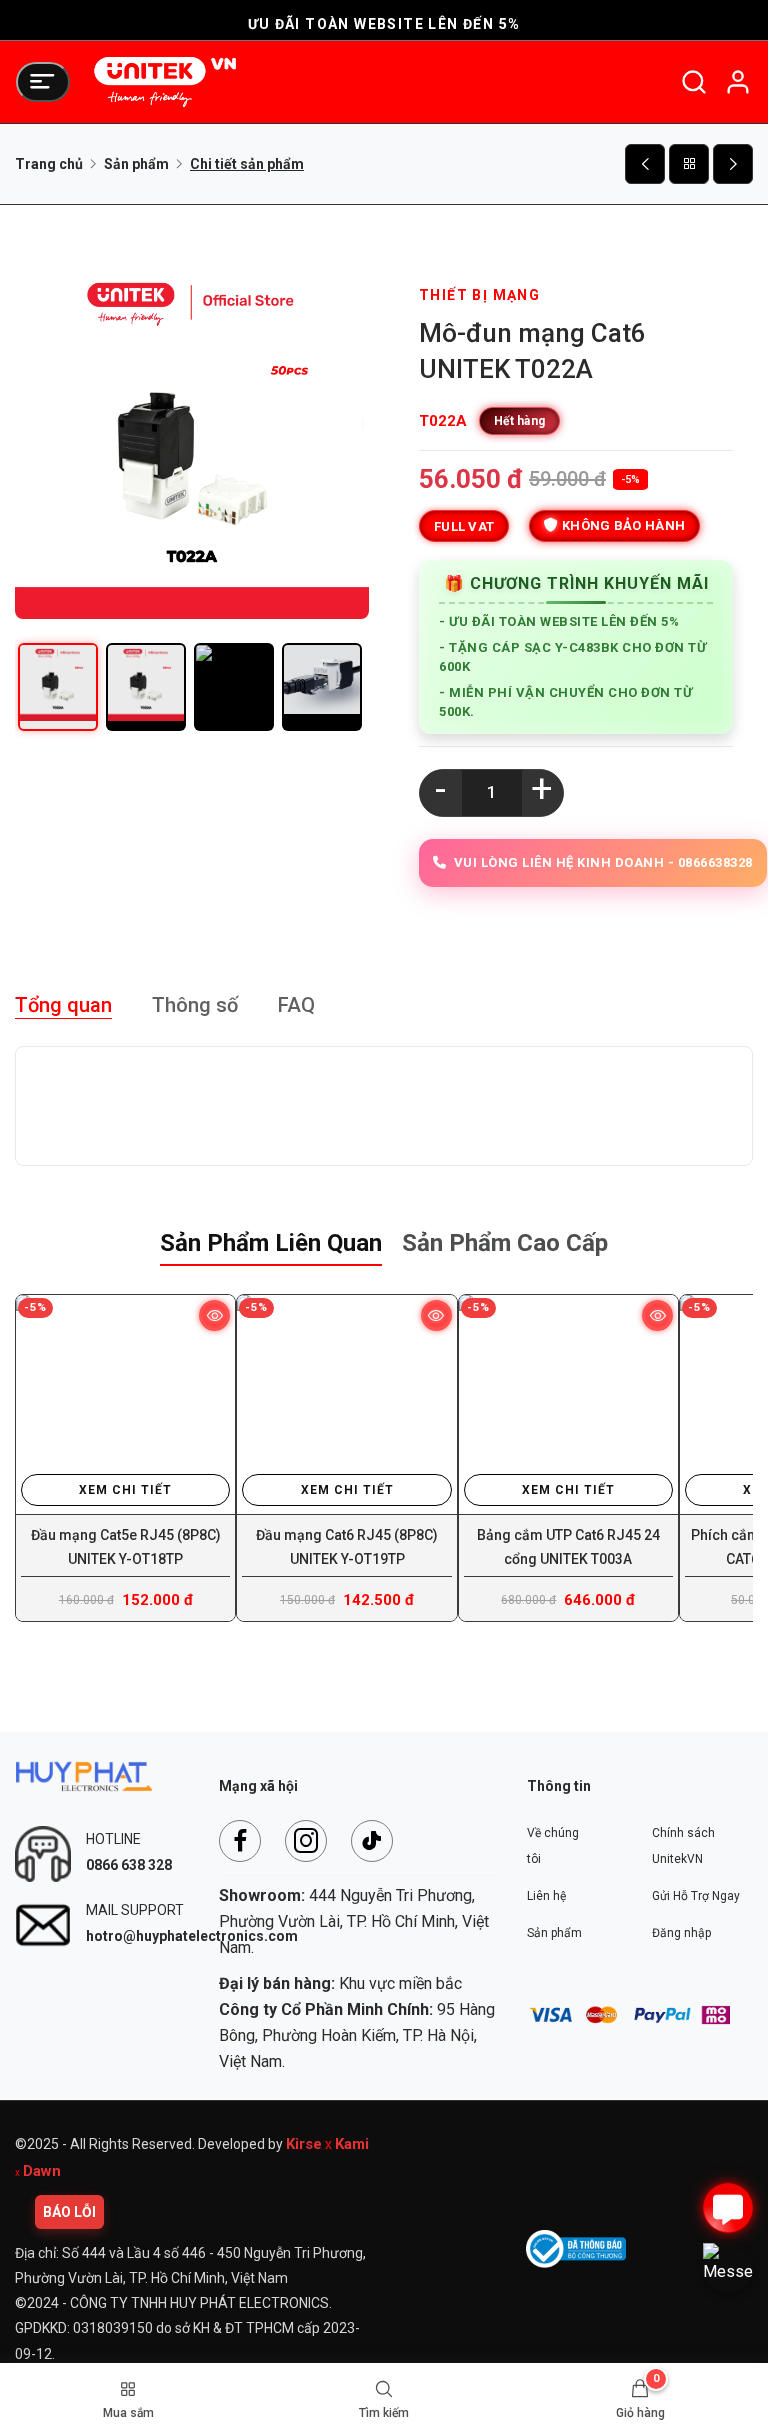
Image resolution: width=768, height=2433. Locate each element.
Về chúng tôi (553, 1846)
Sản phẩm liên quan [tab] (271, 1243)
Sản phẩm (136, 164)
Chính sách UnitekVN (683, 1846)
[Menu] (43, 82)
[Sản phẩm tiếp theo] (733, 164)
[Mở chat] (728, 2208)
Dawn (42, 2171)
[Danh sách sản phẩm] (689, 164)
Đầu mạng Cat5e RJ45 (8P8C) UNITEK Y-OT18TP (126, 1547)
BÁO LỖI (69, 2212)
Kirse (304, 2144)
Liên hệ (546, 1896)
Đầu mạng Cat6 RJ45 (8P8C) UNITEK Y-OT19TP (347, 1547)
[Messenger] (728, 2268)
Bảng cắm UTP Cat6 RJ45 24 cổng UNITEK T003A (568, 1547)
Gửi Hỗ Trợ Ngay (696, 1896)
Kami (352, 2144)
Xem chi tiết (125, 1490)
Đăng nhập (681, 1933)
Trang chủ (49, 164)
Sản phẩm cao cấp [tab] (505, 1243)
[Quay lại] (645, 164)
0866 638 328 (129, 1865)
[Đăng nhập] (738, 82)
